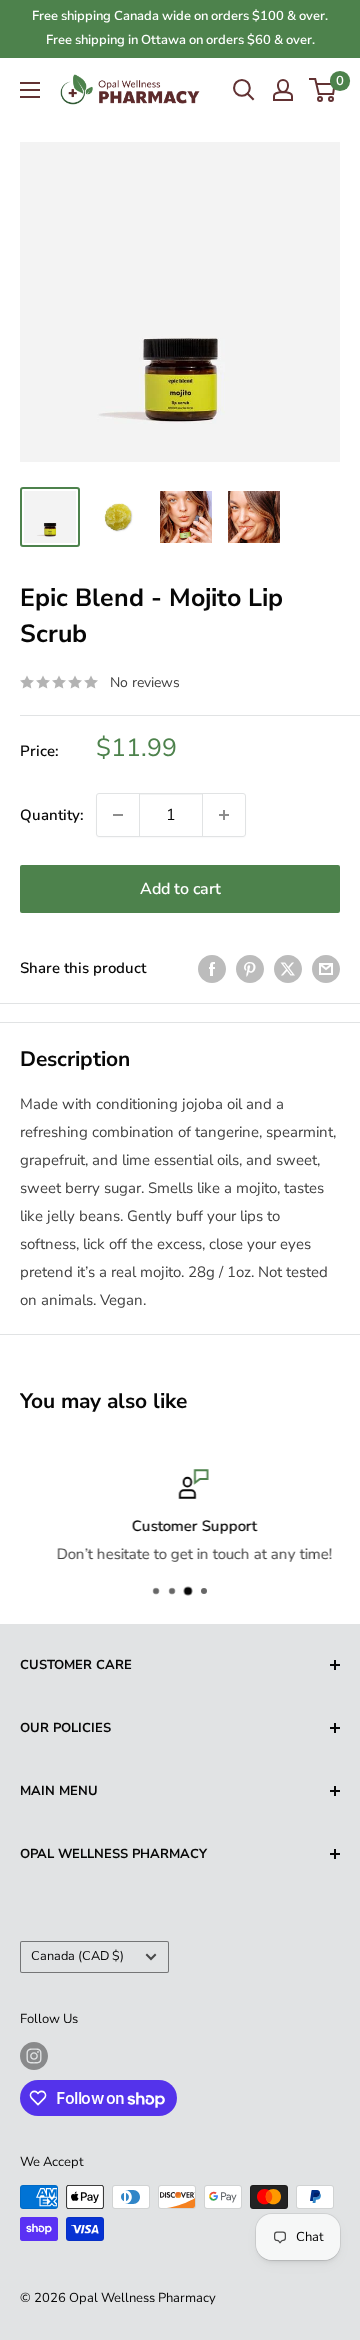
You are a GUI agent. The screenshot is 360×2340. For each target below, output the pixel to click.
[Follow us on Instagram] (34, 2056)
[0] (323, 90)
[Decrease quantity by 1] (118, 815)
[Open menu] (30, 90)
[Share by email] (326, 967)
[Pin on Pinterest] (250, 967)
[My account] (283, 90)
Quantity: (52, 815)
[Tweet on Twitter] (288, 967)
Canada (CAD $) (77, 1956)
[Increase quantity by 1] (224, 815)
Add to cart (180, 889)
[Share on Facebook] (212, 967)
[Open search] (244, 90)
